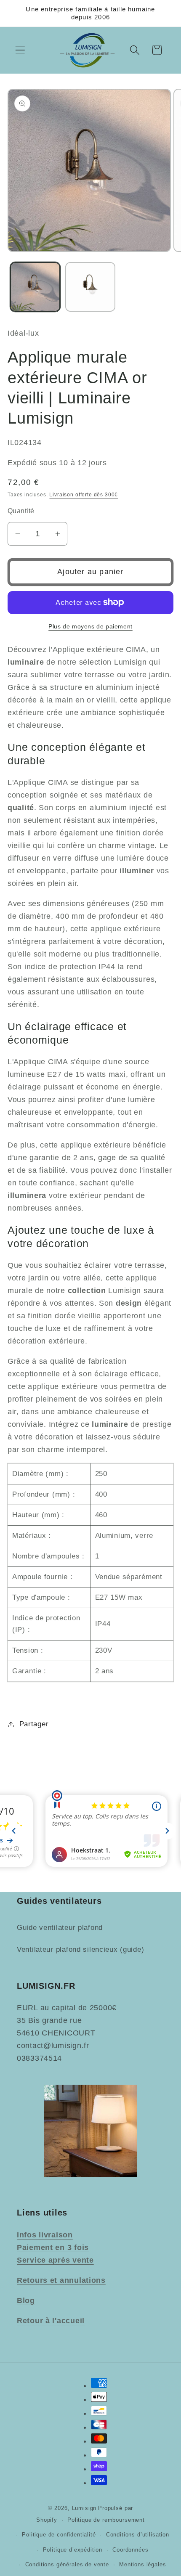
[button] (20, 50)
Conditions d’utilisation (138, 2535)
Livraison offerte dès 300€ (84, 495)
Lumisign (84, 2508)
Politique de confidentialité (59, 2535)
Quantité (21, 511)
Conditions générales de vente (67, 2564)
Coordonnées (130, 2550)
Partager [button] (34, 1724)
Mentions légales (142, 2564)
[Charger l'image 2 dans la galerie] (90, 287)
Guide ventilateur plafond (60, 1928)
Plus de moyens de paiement (90, 626)
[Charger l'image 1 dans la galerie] (35, 287)
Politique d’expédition (73, 2550)
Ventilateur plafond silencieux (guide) (80, 1949)
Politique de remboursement (106, 2520)
